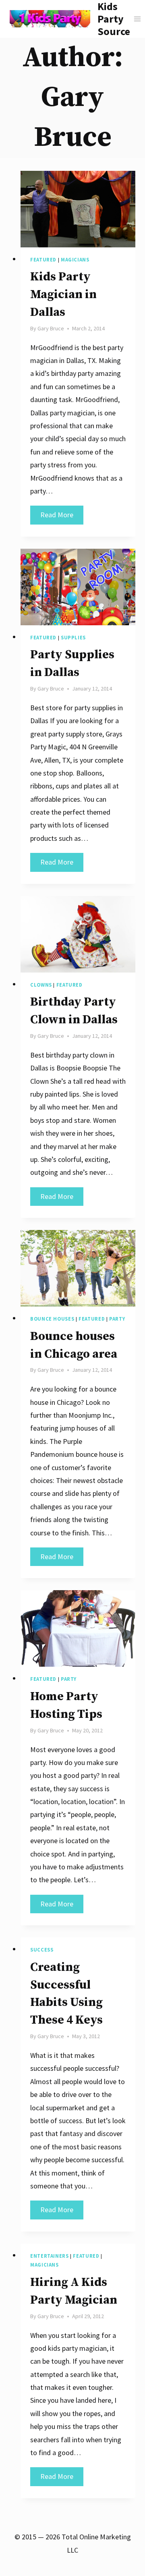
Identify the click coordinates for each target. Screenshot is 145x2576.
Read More (62, 517)
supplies (73, 638)
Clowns (41, 985)
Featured (43, 260)
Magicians (75, 260)
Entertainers (50, 2256)
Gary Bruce (51, 328)
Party (117, 1319)
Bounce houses (52, 1319)
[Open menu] (138, 19)
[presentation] (78, 209)
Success (42, 1950)
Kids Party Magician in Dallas (63, 295)
